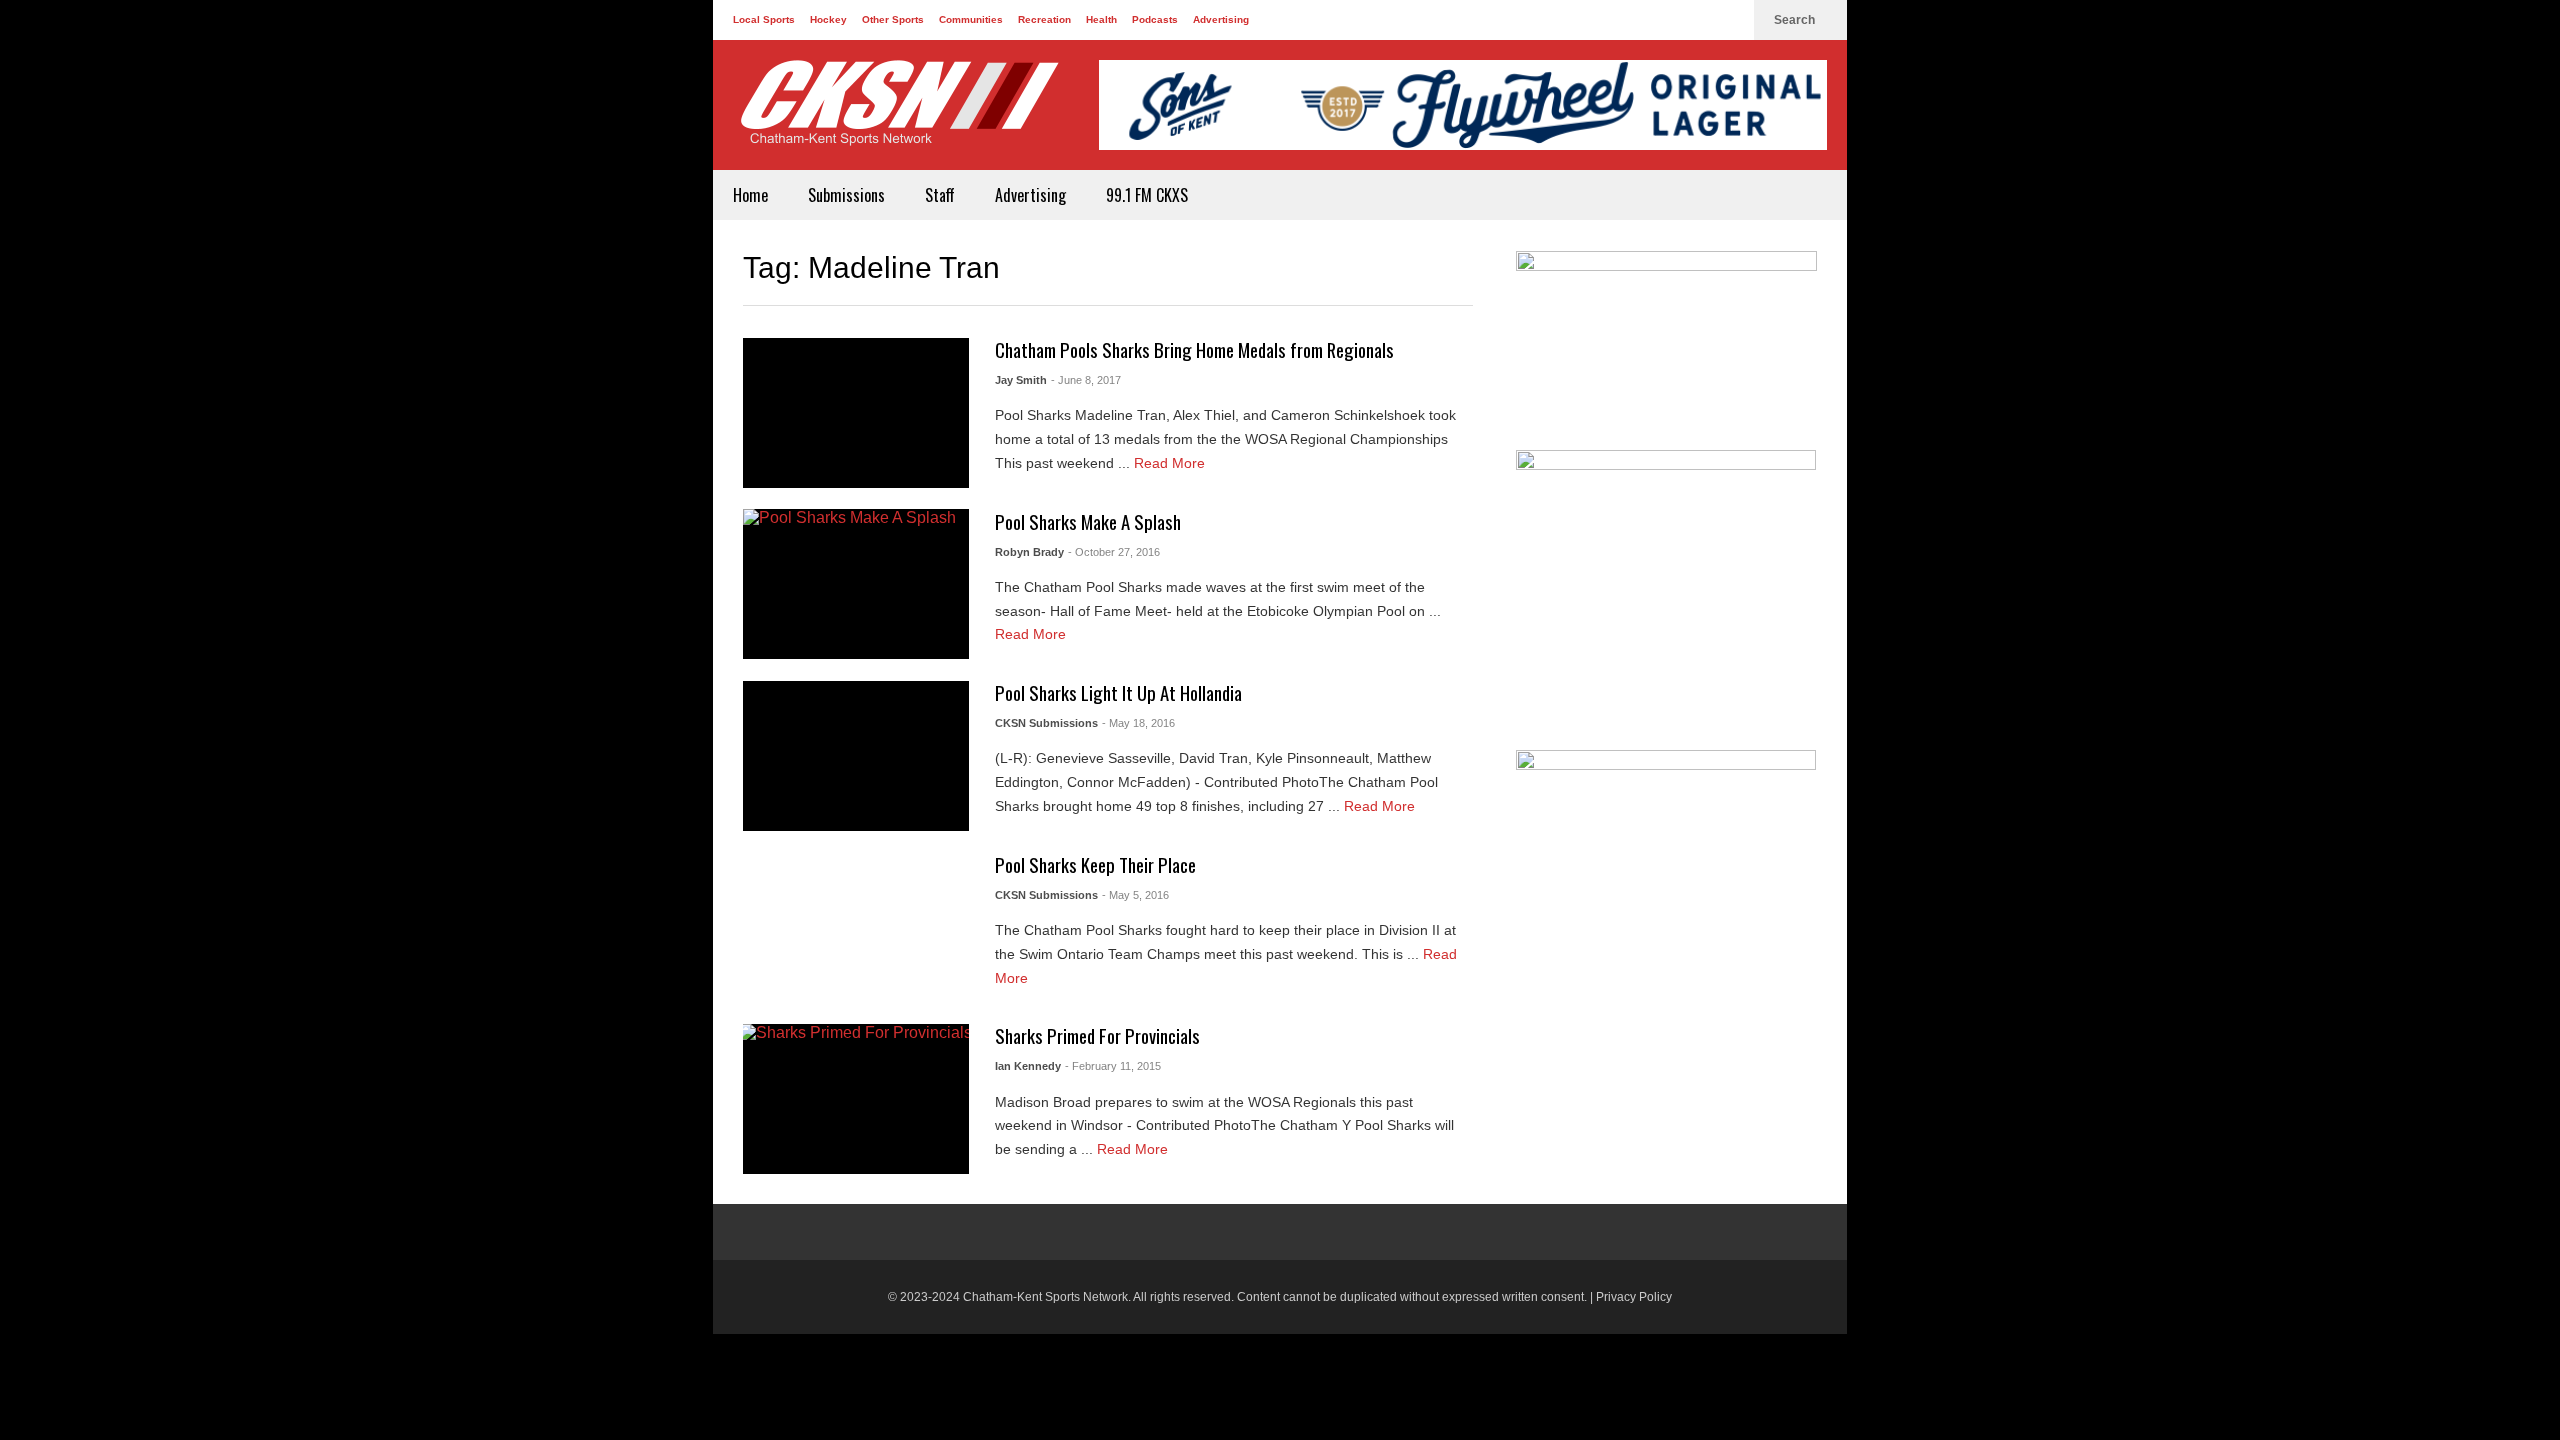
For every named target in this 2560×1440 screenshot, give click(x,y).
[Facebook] (1665, 20)
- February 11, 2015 (1113, 1066)
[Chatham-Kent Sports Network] (896, 113)
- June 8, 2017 (1086, 380)
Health (1101, 19)
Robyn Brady (1029, 552)
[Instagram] (1729, 20)
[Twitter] (1697, 20)
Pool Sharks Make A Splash (1088, 521)
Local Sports (764, 19)
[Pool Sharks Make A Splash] (856, 584)
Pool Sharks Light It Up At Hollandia (1118, 692)
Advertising (1221, 19)
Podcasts (1155, 19)
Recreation (1044, 19)
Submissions (846, 195)
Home (750, 195)
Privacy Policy (1634, 1297)
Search (1796, 20)
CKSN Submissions (1046, 723)
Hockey (828, 19)
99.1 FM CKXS (1147, 195)
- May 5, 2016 (1135, 895)
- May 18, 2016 (1138, 723)
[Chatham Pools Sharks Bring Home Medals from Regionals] (856, 413)
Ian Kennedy (1028, 1066)
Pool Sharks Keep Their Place (1095, 864)
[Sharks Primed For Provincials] (856, 1099)
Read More (1171, 463)
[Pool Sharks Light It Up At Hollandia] (856, 756)
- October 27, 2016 (1114, 552)
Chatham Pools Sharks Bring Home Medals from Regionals (1194, 349)
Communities (971, 19)
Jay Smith (1021, 380)
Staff (940, 195)
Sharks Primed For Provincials (1097, 1035)
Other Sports (893, 19)
